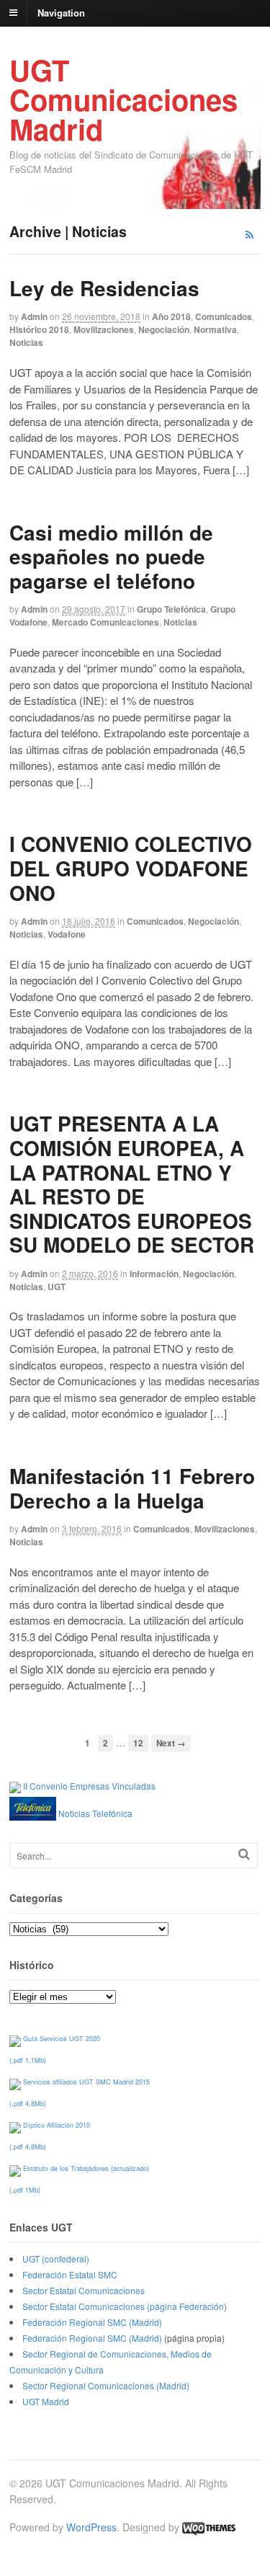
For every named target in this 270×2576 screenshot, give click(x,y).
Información (154, 1274)
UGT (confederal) (56, 2259)
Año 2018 (171, 316)
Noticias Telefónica (95, 1813)
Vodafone (67, 934)
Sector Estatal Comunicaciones (84, 2290)
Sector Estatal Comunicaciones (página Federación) (125, 2306)
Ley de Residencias (104, 288)
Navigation (61, 12)
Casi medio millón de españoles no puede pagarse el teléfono (111, 556)
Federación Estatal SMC (70, 2274)
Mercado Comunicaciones (105, 622)
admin (34, 316)
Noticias (26, 342)
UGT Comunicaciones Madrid (123, 99)
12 (138, 1743)
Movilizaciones (104, 329)
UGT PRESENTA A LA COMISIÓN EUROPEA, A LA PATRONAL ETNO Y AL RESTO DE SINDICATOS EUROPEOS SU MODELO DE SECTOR (132, 1184)
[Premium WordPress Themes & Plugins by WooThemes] (209, 2527)
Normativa (215, 329)
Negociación (164, 329)
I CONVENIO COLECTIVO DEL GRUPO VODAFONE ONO (131, 868)
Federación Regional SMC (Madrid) (92, 2322)
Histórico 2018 (39, 329)
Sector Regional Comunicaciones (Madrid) (106, 2385)
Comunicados (224, 316)
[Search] (244, 1854)
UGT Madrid (46, 2401)
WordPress (91, 2527)
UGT (57, 1287)
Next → (171, 1743)
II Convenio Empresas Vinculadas (89, 1786)
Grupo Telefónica (171, 609)
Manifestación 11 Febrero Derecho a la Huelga (132, 1488)
